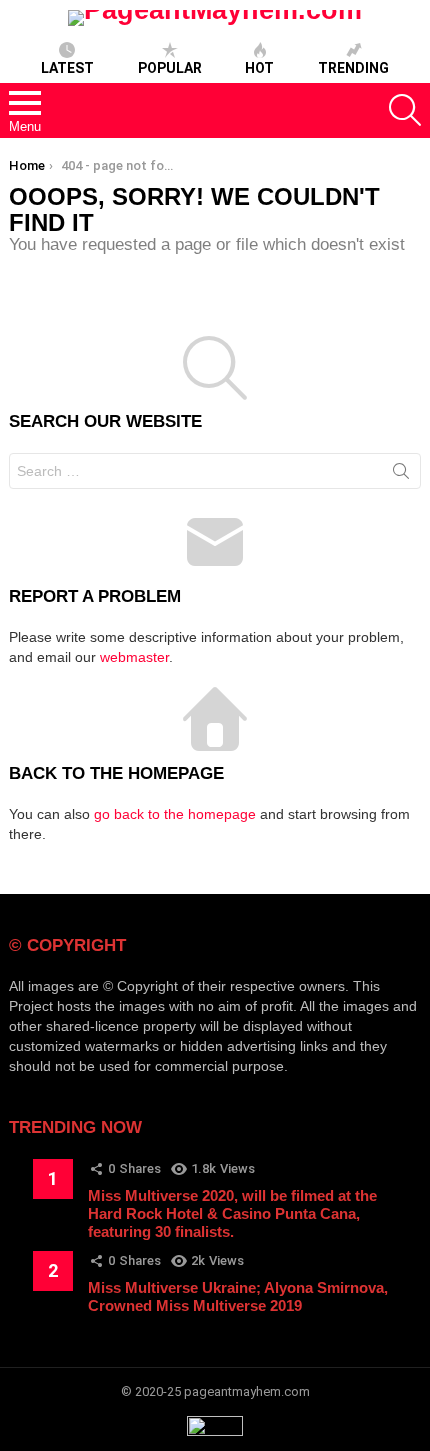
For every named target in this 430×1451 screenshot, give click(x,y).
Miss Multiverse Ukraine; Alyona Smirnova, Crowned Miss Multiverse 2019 (238, 1296)
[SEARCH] (405, 110)
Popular (170, 68)
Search (401, 475)
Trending (353, 68)
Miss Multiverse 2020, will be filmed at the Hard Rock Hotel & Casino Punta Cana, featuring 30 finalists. (232, 1213)
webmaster (134, 657)
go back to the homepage (175, 814)
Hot (259, 68)
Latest (67, 68)
